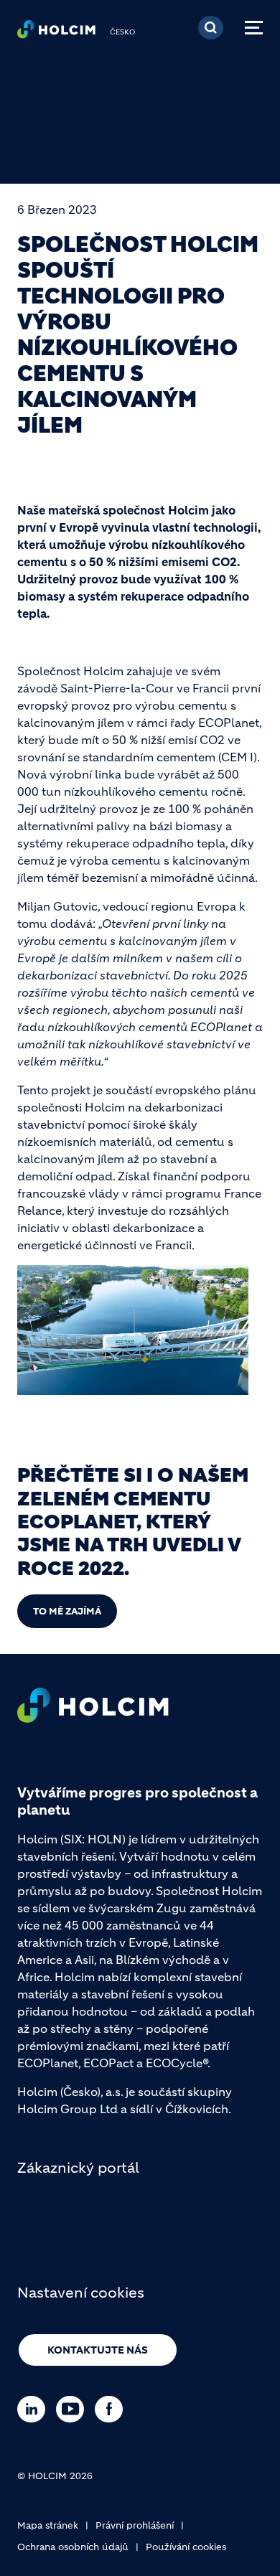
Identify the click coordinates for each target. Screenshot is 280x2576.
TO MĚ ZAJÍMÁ (67, 1611)
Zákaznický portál (78, 2168)
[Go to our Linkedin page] (35, 2409)
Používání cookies (186, 2547)
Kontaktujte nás (98, 2350)
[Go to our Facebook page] (112, 2409)
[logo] (56, 33)
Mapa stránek (48, 2525)
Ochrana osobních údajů (73, 2547)
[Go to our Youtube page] (74, 2409)
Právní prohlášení (135, 2525)
